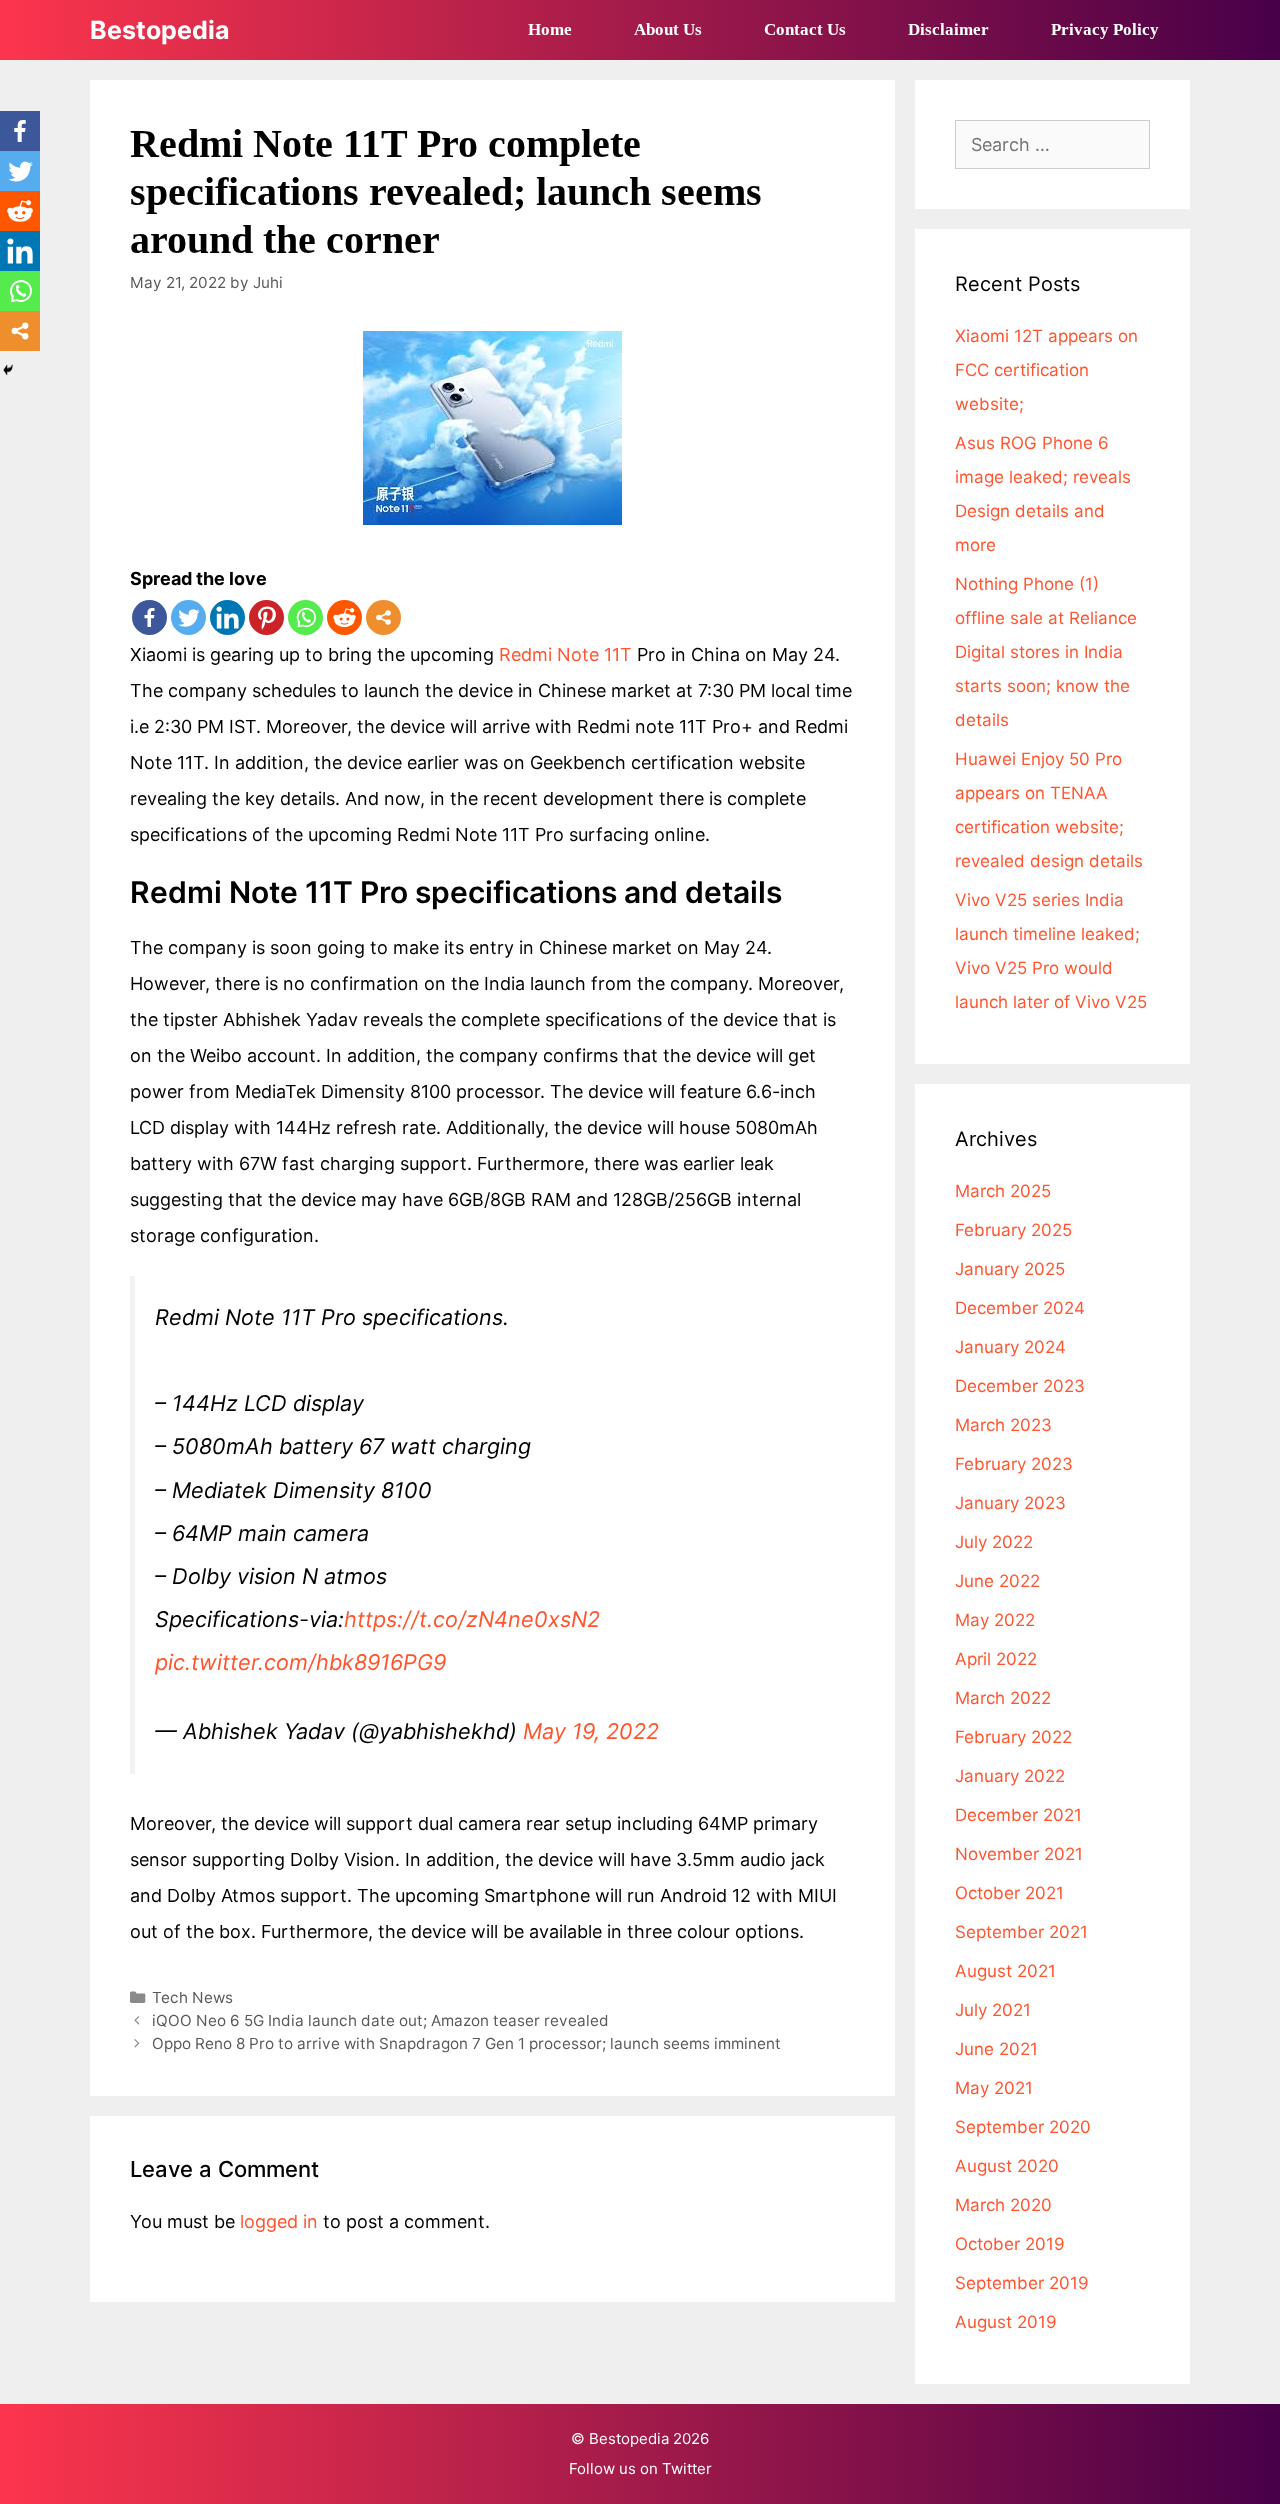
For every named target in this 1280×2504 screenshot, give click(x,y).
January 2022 (1010, 1776)
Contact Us (805, 29)
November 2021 (1019, 1854)
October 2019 (1010, 2244)
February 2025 (1013, 1230)
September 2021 (1021, 1932)
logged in (279, 2221)
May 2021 (994, 2088)
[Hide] (8, 370)
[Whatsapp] (305, 617)
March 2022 (1003, 1698)
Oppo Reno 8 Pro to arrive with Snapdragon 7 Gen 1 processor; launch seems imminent (466, 2043)
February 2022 (1013, 1737)
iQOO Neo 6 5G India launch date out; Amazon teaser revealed (380, 2020)
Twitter (687, 2468)
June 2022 (997, 1581)
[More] (383, 617)
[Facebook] (149, 617)
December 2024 (1020, 1308)
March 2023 (1003, 1425)
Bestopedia (160, 30)
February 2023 (1014, 1464)
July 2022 (994, 1542)
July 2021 (993, 2010)
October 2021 (1009, 1893)
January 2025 (1010, 1269)
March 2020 (1003, 2205)
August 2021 (1005, 1971)
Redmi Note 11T (565, 654)
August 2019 (1006, 2322)
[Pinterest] (266, 617)
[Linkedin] (227, 617)
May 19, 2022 (591, 1731)
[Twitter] (188, 617)
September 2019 (1022, 2283)
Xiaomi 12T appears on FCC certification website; (1046, 370)
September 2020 (1023, 2127)
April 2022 (996, 1659)
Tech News (192, 1997)
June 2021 (996, 2049)
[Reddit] (344, 617)
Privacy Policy (1105, 29)
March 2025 (1003, 1191)
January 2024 (1010, 1347)
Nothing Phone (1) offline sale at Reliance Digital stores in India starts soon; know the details (1046, 652)
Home (550, 29)
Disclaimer (948, 29)
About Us (668, 29)
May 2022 (995, 1620)
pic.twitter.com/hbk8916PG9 (300, 1662)
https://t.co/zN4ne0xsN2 (472, 1619)
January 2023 (1010, 1503)
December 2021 (1018, 1815)
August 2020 (1007, 2166)
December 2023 (1020, 1386)
